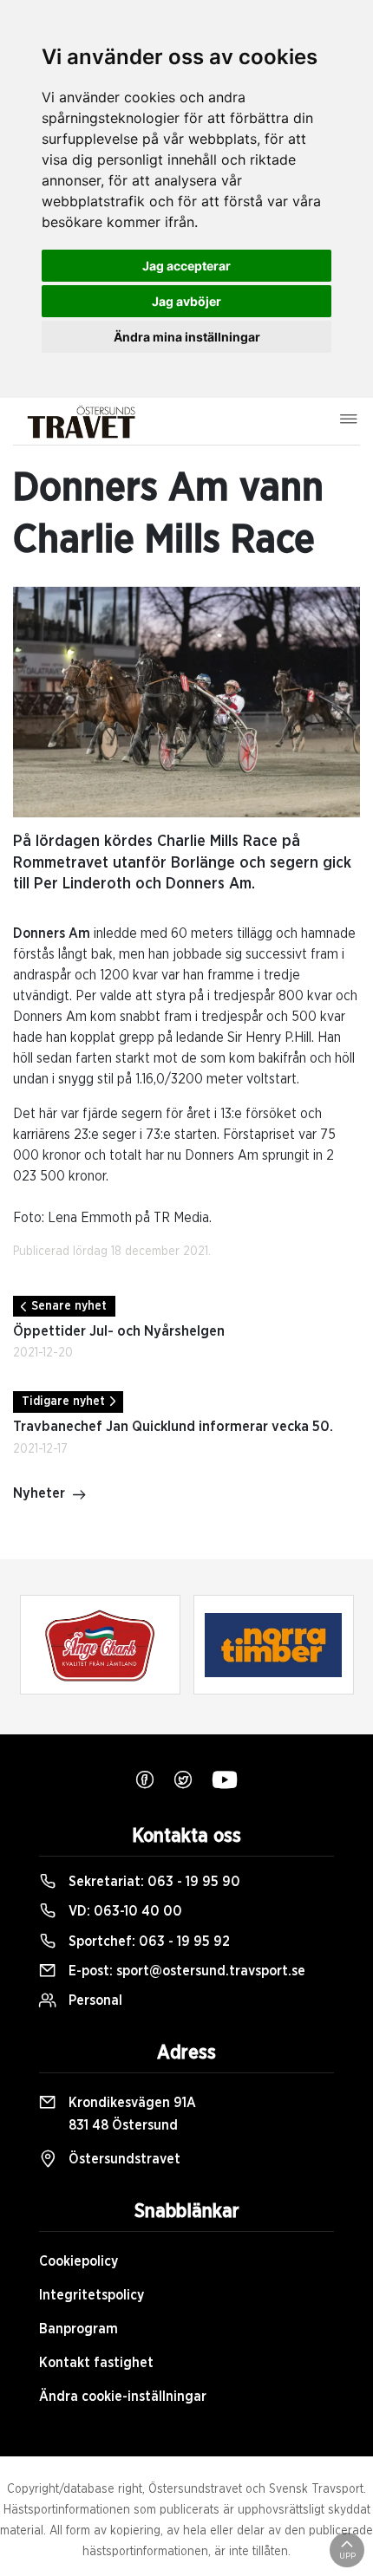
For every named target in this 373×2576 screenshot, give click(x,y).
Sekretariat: (153, 1882)
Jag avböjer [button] (186, 301)
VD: (124, 1911)
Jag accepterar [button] (186, 266)
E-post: (185, 1971)
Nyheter (39, 1493)
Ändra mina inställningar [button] (187, 337)
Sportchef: (147, 1942)
